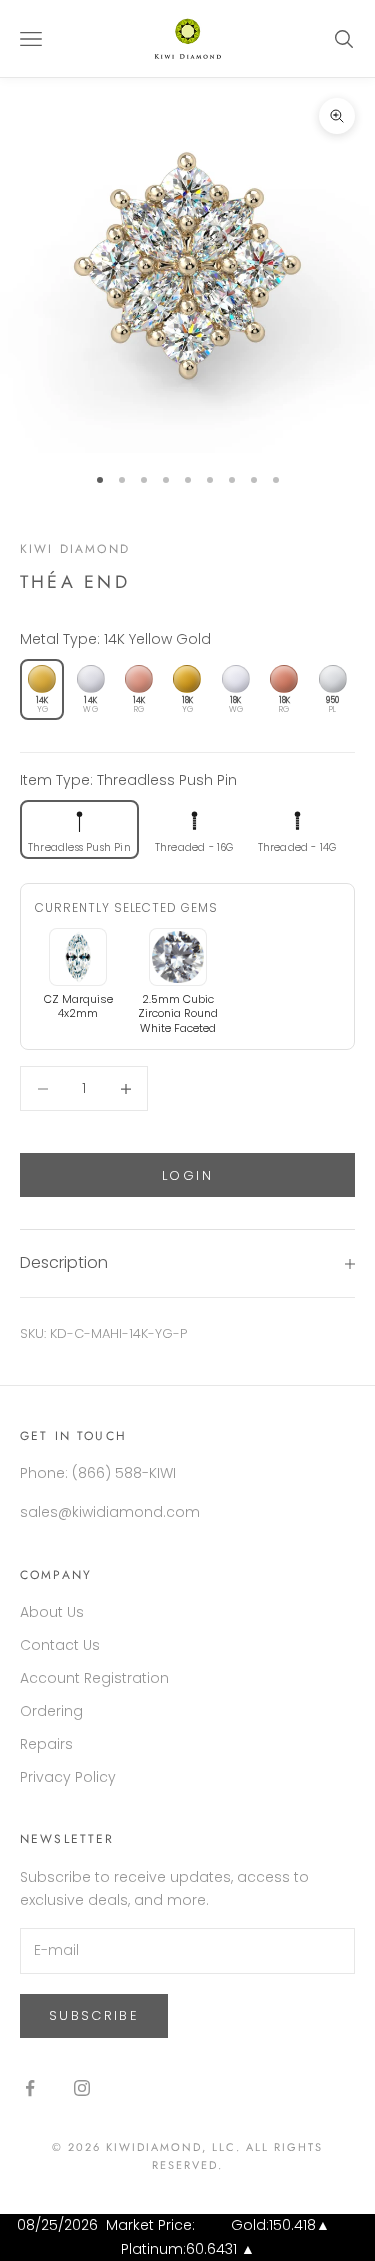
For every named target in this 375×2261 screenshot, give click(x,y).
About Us (52, 1612)
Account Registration (94, 1678)
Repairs (46, 1744)
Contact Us (60, 1645)
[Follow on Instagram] (82, 2088)
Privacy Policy (68, 1777)
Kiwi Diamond (75, 549)
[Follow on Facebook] (30, 2088)
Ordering (51, 1711)
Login (187, 1175)
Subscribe (94, 2015)
